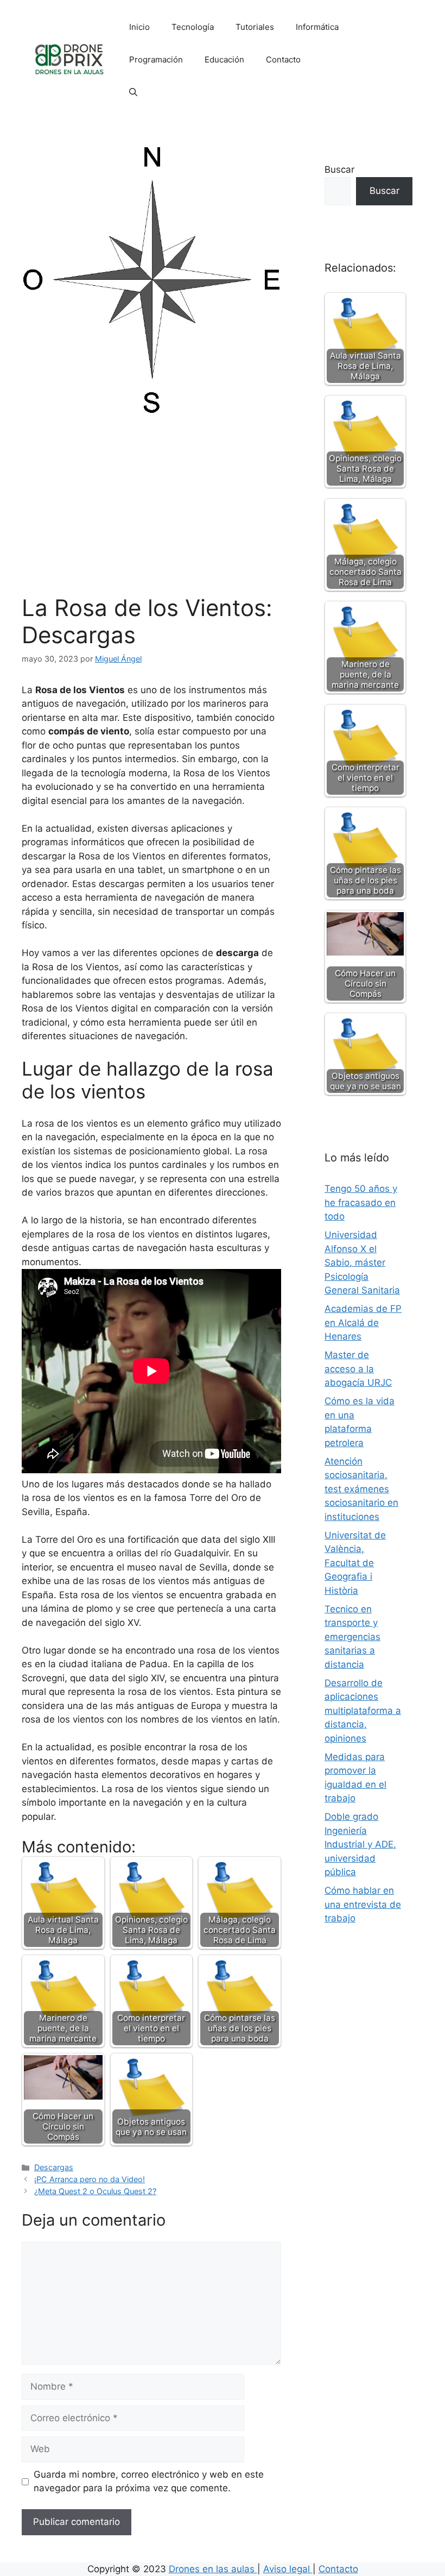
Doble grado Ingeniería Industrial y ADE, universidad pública (360, 1844)
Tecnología (193, 27)
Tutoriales (255, 27)
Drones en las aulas (213, 2569)
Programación (156, 59)
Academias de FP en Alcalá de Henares (363, 1322)
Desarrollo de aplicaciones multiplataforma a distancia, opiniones (363, 1711)
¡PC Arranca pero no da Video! (90, 2179)
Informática (317, 27)
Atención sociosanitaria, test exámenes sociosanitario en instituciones (361, 1489)
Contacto (283, 59)
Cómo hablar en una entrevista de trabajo (363, 1904)
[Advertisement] (151, 513)
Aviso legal (288, 2569)
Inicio (139, 27)
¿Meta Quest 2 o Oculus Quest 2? (95, 2191)
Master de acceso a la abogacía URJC (358, 1369)
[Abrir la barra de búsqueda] (133, 92)
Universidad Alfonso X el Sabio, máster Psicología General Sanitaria (362, 1262)
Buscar (339, 169)
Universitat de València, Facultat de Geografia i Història (355, 1563)
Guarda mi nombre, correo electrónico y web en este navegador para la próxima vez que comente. (149, 2481)
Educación (224, 59)
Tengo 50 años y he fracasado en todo (361, 1202)
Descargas (54, 2167)
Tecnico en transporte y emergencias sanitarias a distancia (352, 1637)
